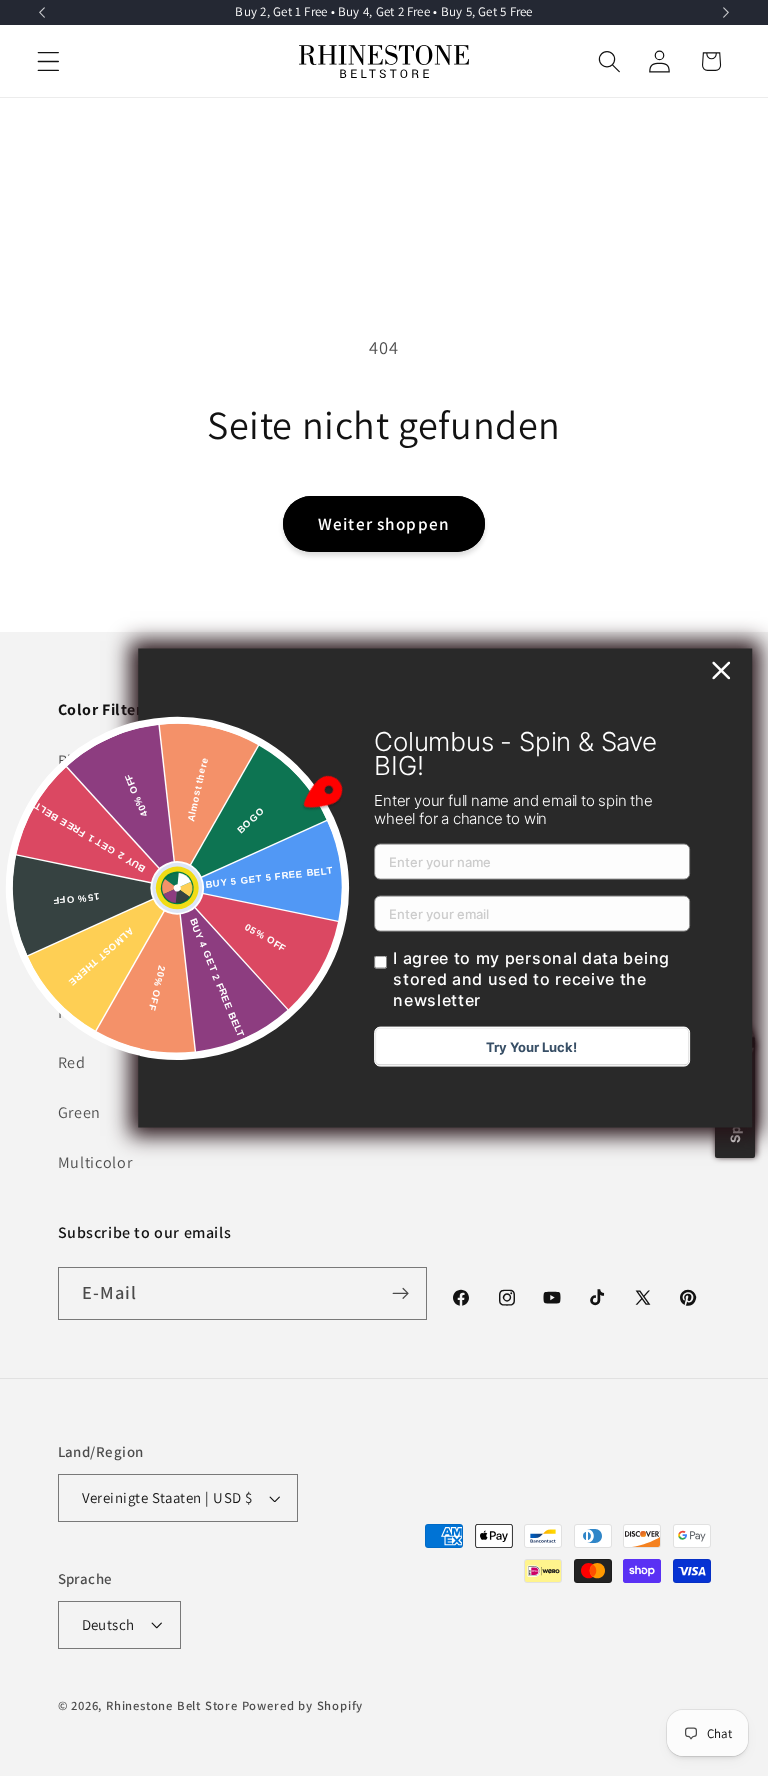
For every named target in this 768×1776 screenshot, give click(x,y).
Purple (82, 1012)
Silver (78, 911)
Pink (74, 961)
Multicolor (95, 1162)
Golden (84, 861)
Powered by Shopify (303, 1705)
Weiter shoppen (384, 523)
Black (77, 760)
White (79, 811)
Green (79, 1112)
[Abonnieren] (401, 1294)
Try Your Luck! (531, 1046)
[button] (48, 61)
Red (72, 1062)
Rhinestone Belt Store (172, 1705)
